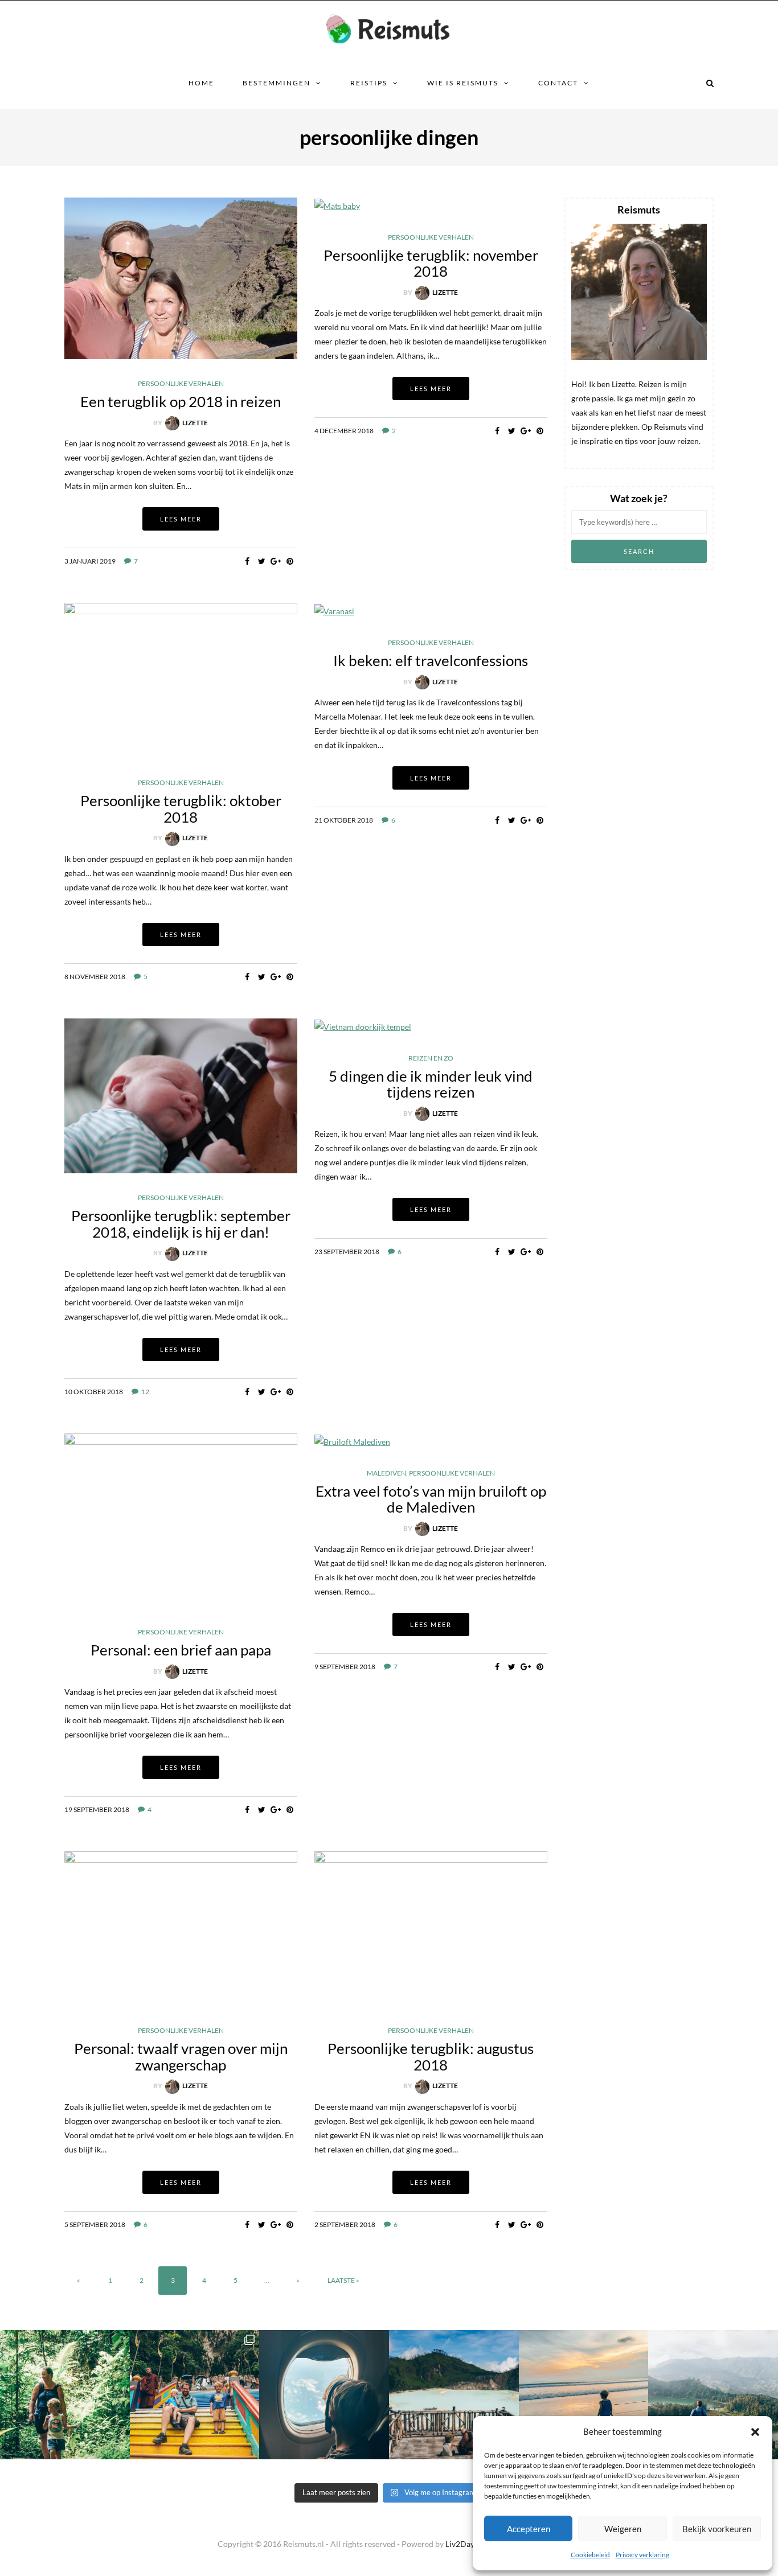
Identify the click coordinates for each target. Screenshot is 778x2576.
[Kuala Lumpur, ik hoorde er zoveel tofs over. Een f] (195, 2395)
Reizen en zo (431, 1058)
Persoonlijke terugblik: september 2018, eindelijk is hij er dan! (181, 1224)
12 (145, 1392)
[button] (755, 2432)
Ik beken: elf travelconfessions (431, 660)
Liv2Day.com (468, 2544)
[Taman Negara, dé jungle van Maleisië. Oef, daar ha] (65, 2395)
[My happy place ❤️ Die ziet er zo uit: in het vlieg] (324, 2395)
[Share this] (247, 561)
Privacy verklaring (642, 2555)
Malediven (386, 1473)
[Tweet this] (262, 561)
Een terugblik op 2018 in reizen (181, 401)
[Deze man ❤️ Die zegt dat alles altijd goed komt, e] (713, 2395)
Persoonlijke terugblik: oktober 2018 (181, 809)
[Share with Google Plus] (276, 561)
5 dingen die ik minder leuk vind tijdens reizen (431, 1084)
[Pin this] (290, 561)
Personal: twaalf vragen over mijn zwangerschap (181, 2057)
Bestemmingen (277, 83)
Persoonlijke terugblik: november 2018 (431, 263)
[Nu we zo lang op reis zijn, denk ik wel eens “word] (454, 2395)
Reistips (369, 83)
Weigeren (623, 2529)
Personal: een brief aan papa (181, 1650)
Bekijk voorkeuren (717, 2529)
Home (201, 83)
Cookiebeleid (590, 2555)
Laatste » (343, 2280)
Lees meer (181, 519)
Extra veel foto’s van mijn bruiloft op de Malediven (431, 1499)
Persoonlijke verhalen (181, 384)
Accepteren (529, 2529)
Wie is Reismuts (463, 83)
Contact (558, 83)
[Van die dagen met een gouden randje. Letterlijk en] (584, 2395)
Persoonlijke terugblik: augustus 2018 (431, 2057)
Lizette (195, 423)
